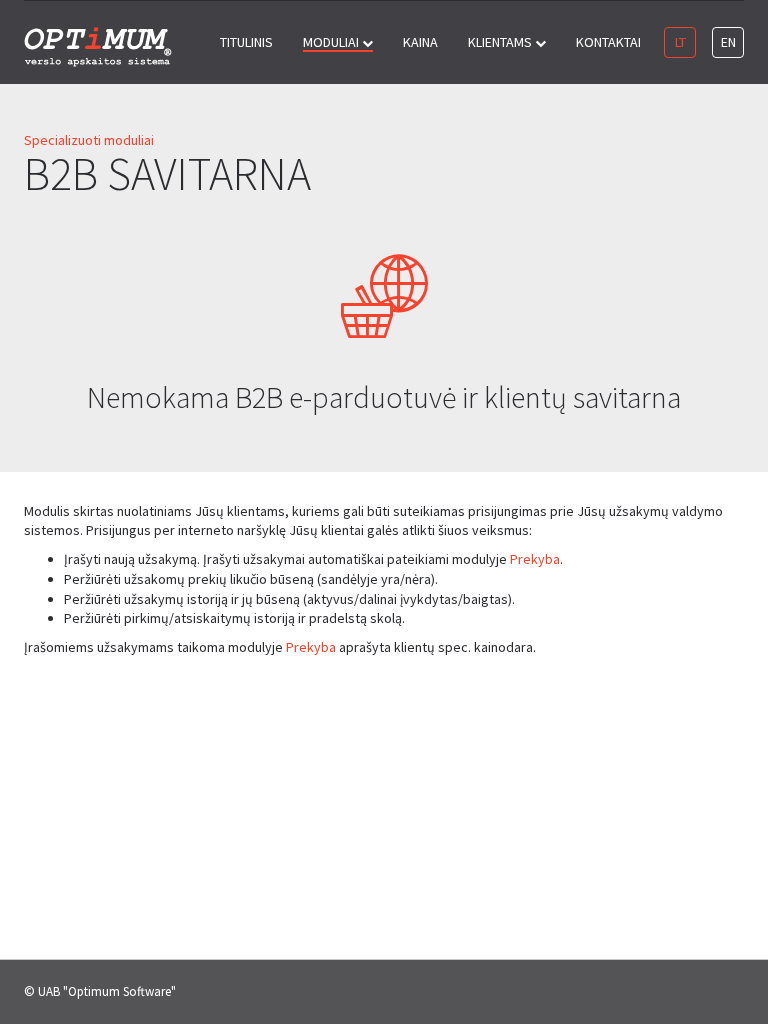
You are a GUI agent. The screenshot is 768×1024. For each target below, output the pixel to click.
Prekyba (535, 559)
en (728, 42)
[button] (338, 42)
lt (680, 42)
